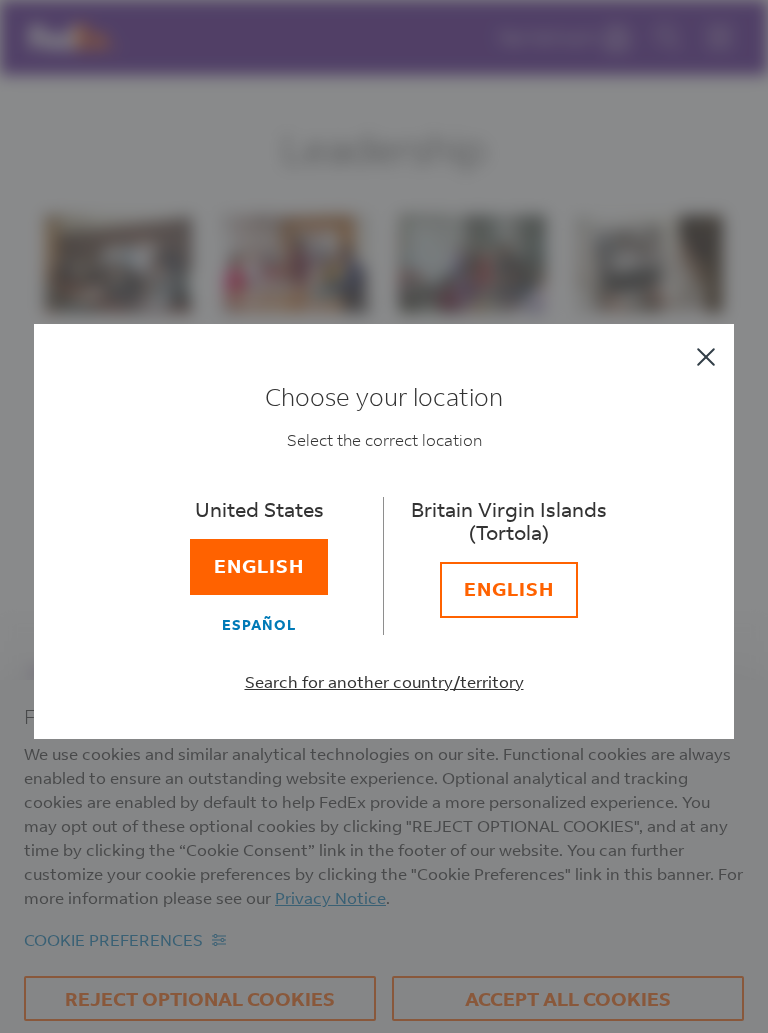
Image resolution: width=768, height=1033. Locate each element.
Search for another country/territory (384, 681)
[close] (706, 357)
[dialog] (384, 516)
